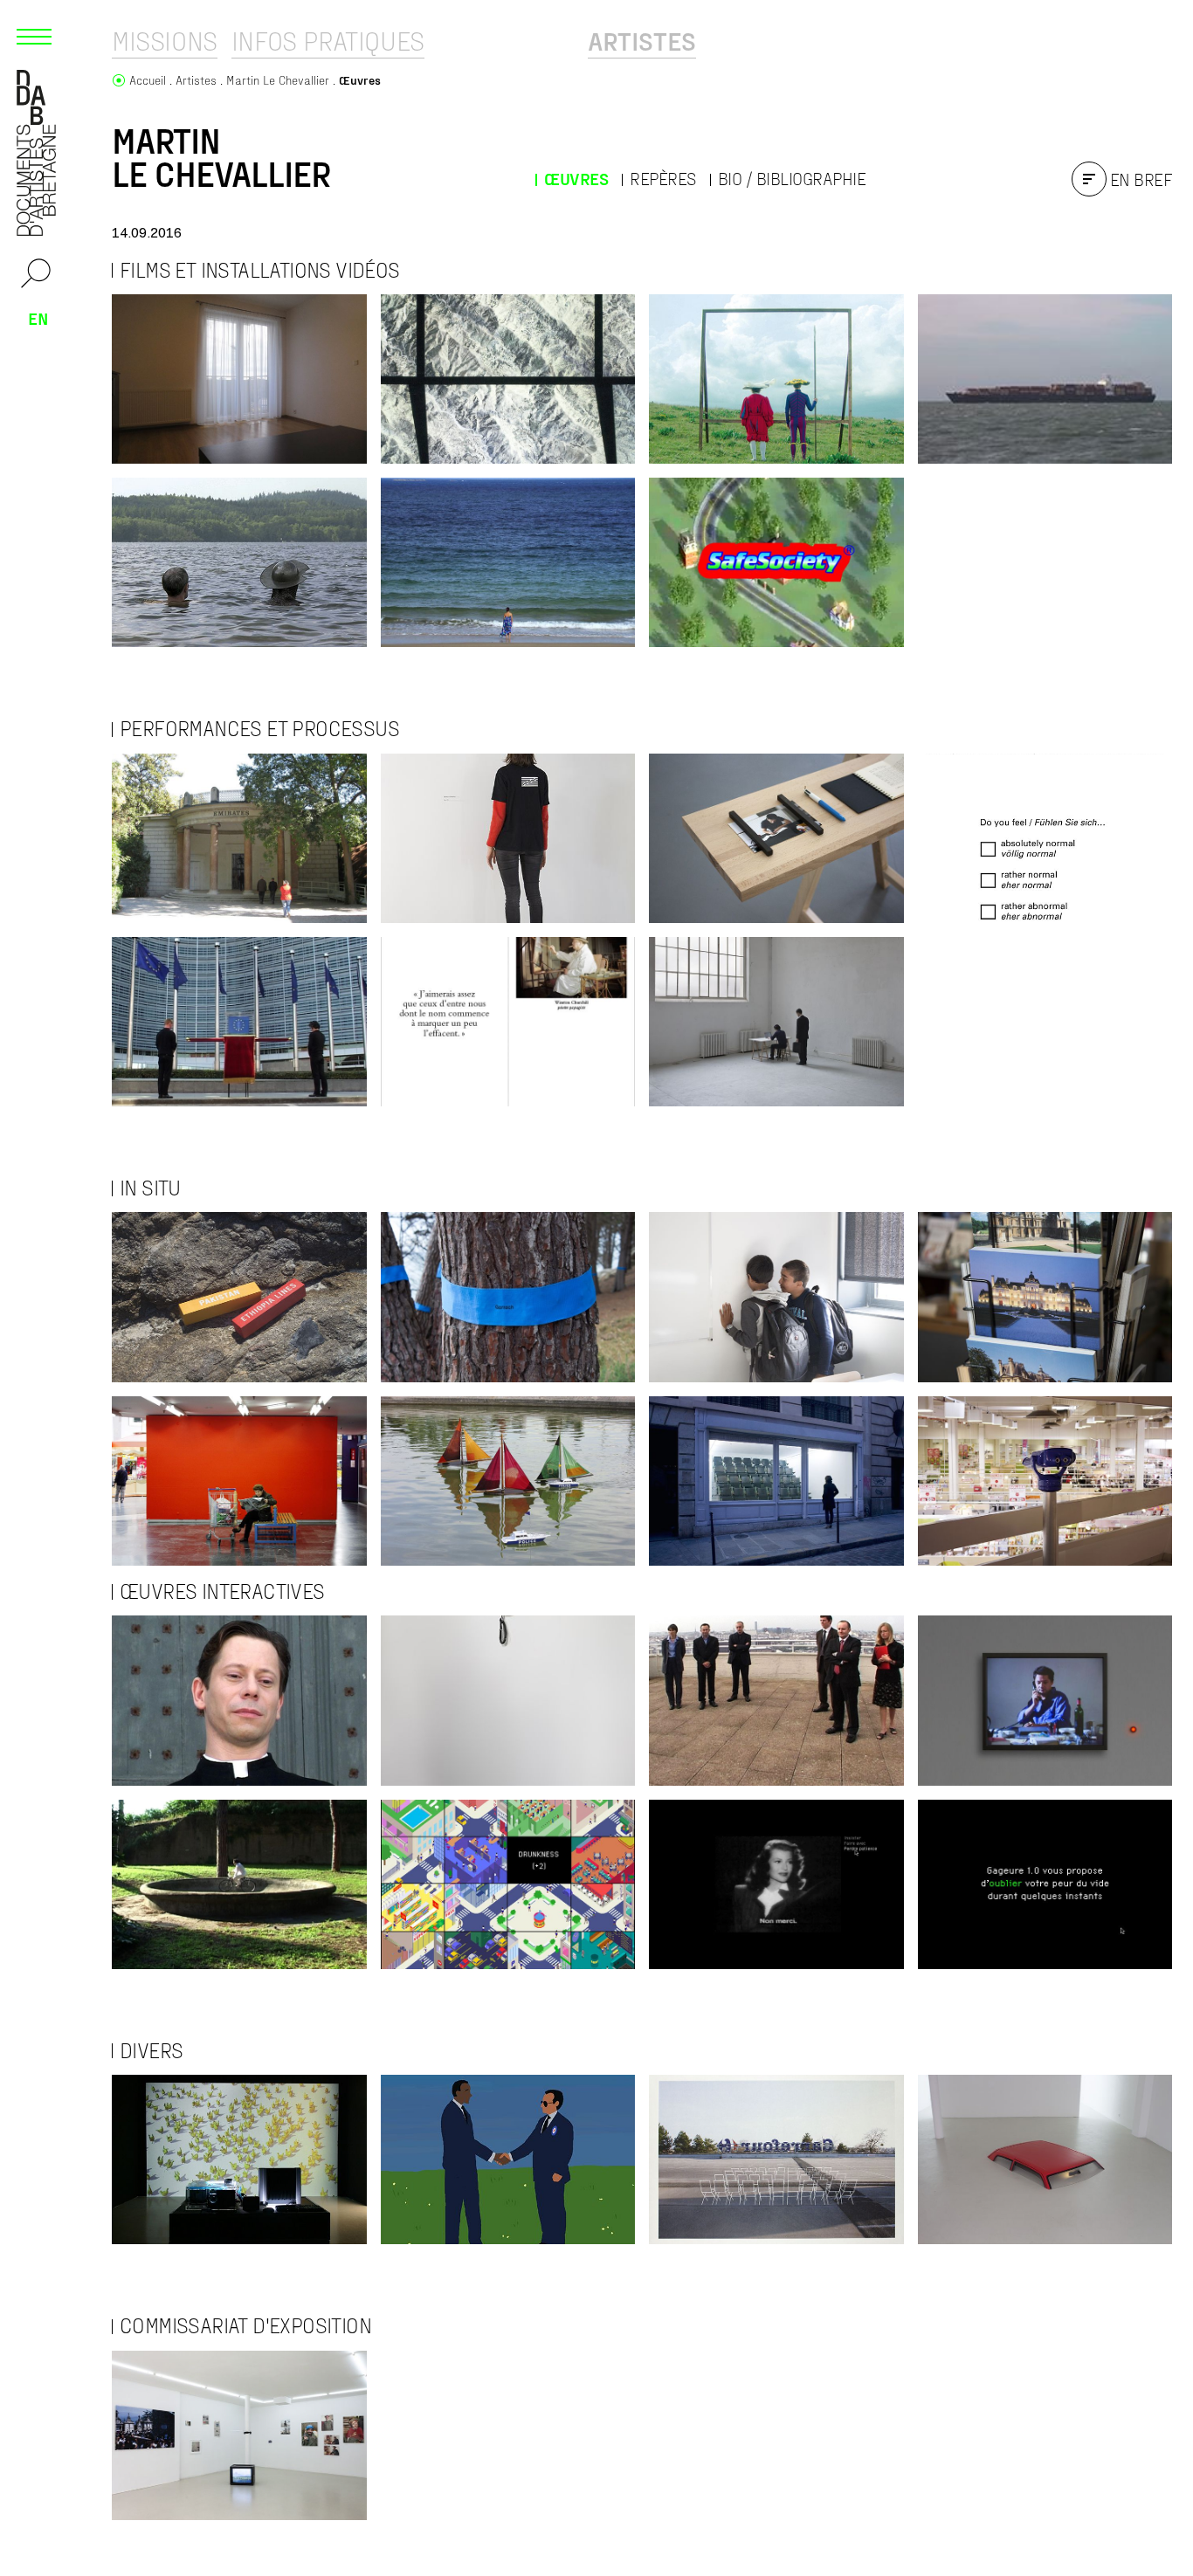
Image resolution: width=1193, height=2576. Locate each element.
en (38, 318)
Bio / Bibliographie (792, 179)
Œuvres (576, 179)
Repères (663, 179)
